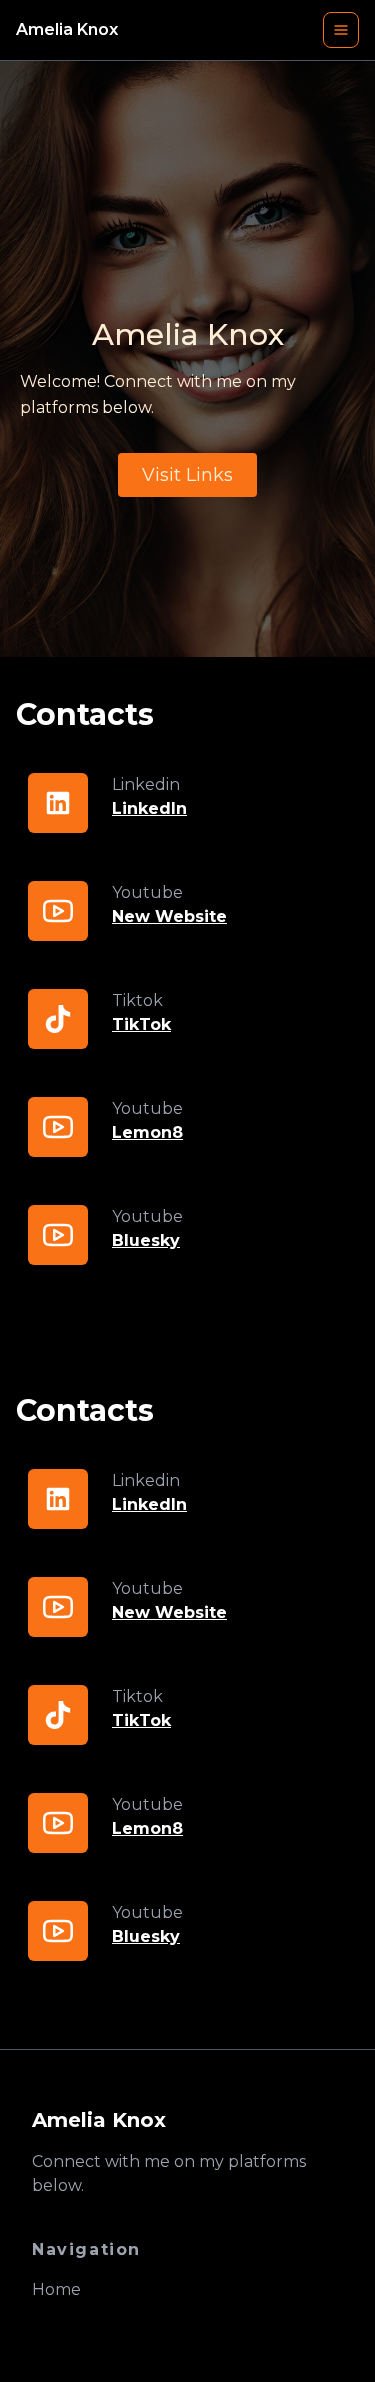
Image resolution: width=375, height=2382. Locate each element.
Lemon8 (147, 1132)
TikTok (141, 1024)
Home (56, 2289)
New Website (169, 916)
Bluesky (146, 1240)
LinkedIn (149, 808)
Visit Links (187, 475)
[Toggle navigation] (341, 30)
